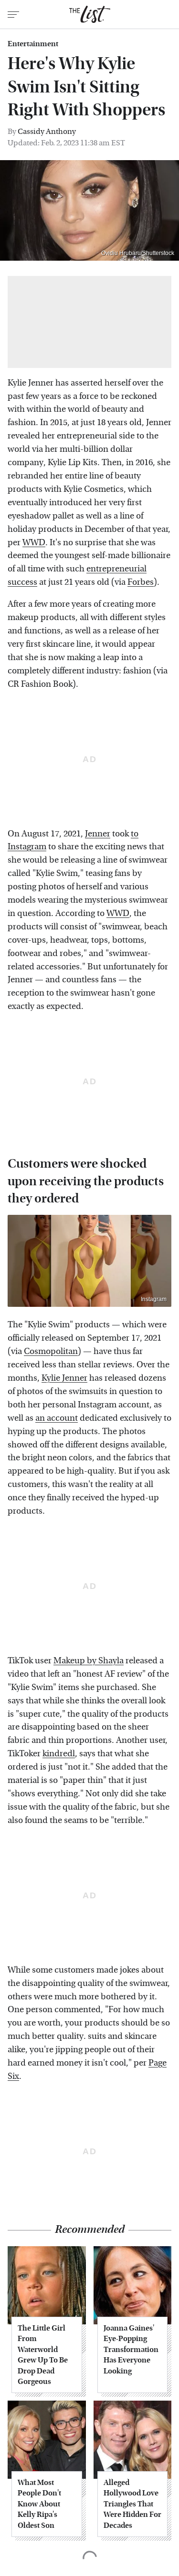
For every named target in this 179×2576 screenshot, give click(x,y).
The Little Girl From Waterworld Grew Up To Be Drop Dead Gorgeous (43, 2355)
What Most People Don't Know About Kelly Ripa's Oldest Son (39, 2504)
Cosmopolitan (51, 1351)
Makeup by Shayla (89, 1661)
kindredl (59, 1754)
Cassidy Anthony (47, 131)
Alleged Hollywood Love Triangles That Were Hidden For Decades (132, 2504)
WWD (34, 543)
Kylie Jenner (64, 1378)
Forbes (141, 582)
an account (57, 1418)
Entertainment (33, 44)
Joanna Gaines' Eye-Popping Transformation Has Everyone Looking (131, 2349)
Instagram (154, 1299)
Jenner (98, 834)
